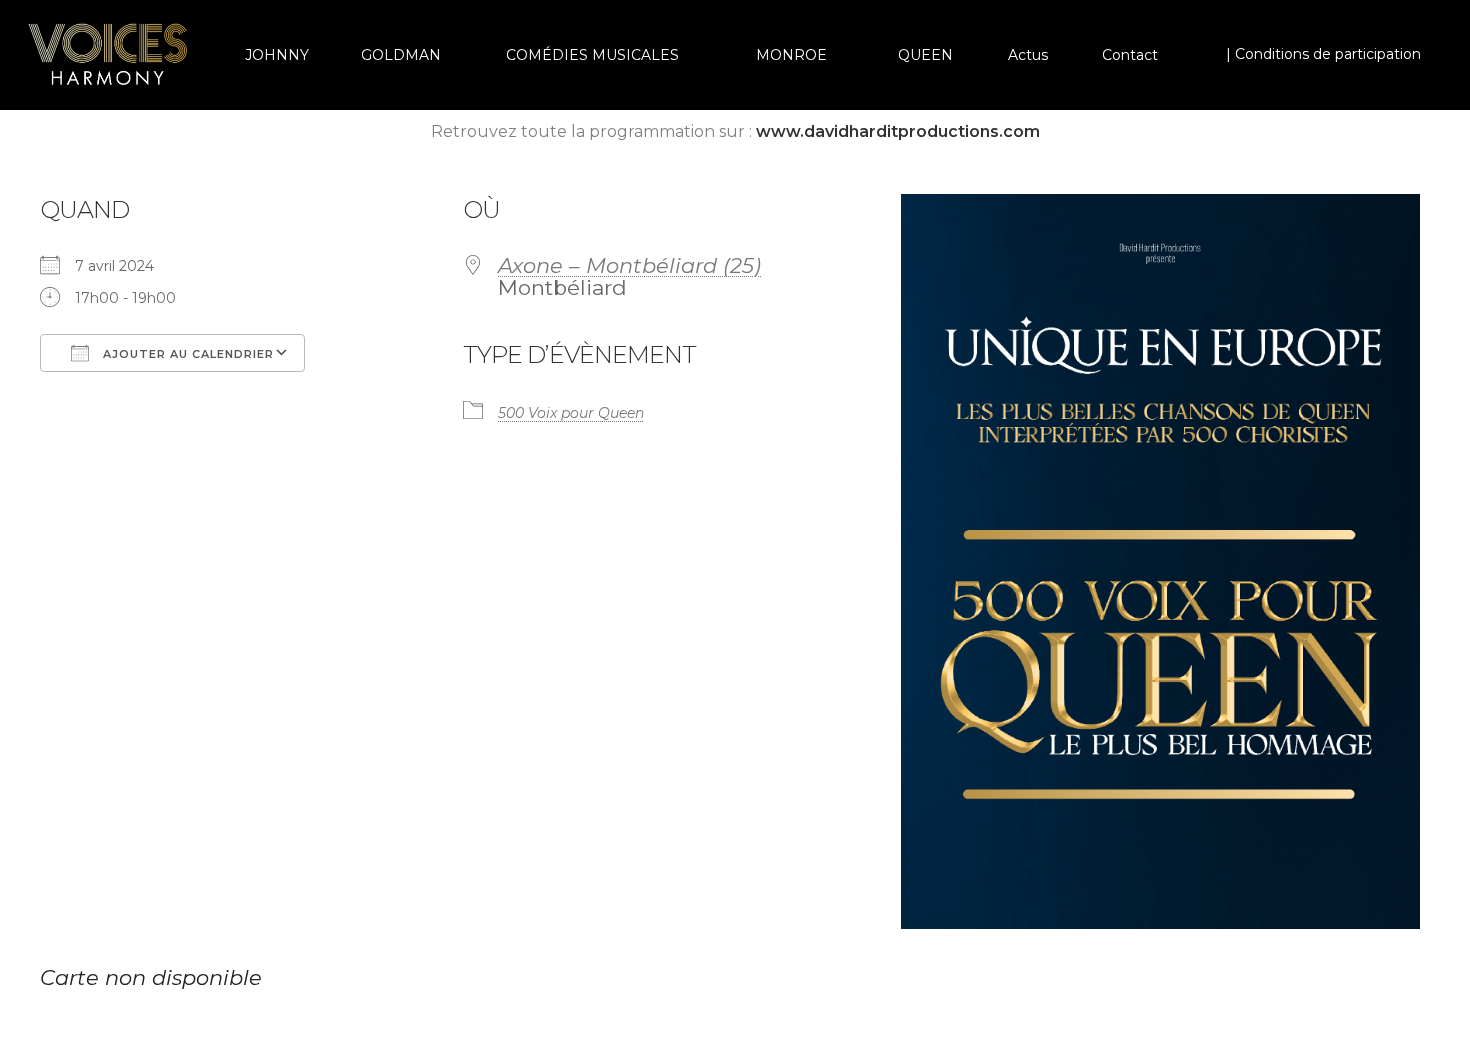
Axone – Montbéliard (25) (629, 265)
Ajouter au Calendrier (186, 354)
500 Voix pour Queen (571, 413)
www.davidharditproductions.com (898, 131)
